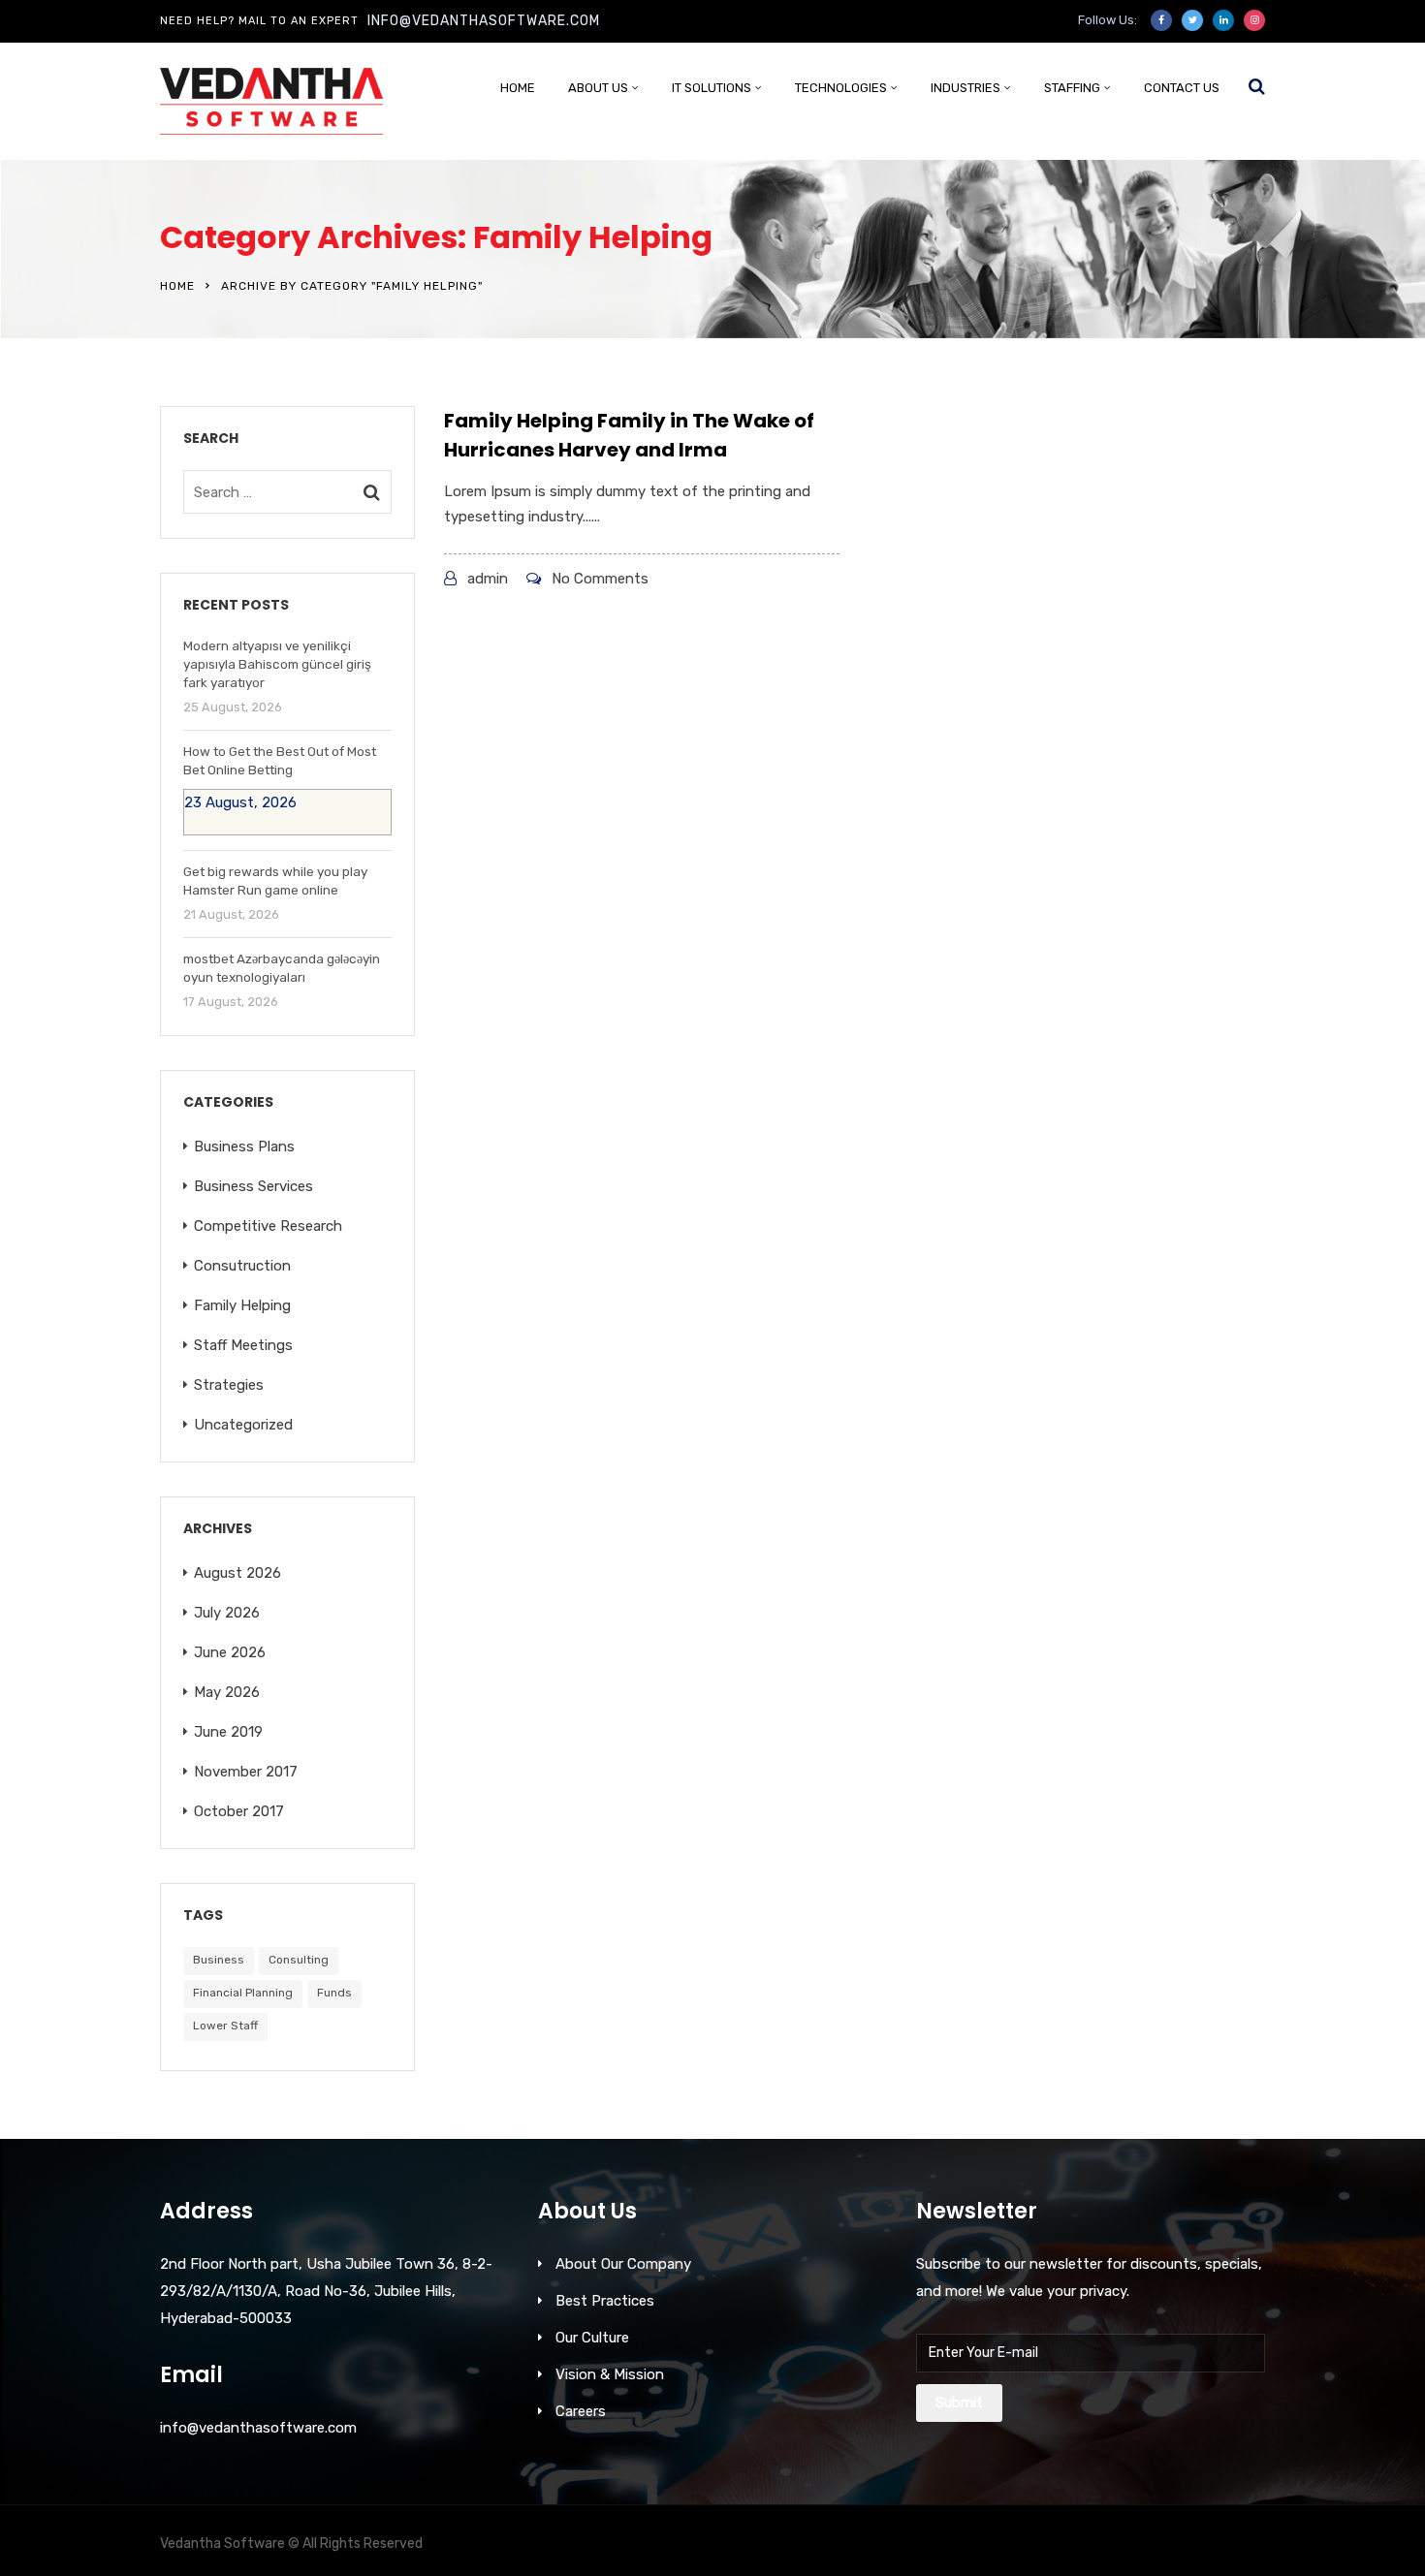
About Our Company (623, 2264)
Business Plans (244, 1147)
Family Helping (242, 1305)
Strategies (229, 1385)
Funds (334, 1993)
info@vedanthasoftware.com (484, 21)
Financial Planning (243, 1993)
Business (219, 1960)
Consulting (299, 1960)
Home (518, 88)
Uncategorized (243, 1425)
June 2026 (230, 1652)
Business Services (253, 1186)
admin (488, 579)
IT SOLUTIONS (712, 88)
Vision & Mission (610, 2374)
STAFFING (1072, 88)
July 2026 (227, 1613)
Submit (959, 2403)
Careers (581, 2411)
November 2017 (246, 1772)
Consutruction (242, 1266)
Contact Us (1182, 88)
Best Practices (605, 2301)
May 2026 (227, 1692)
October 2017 (239, 1811)
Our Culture (592, 2338)
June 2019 (228, 1732)
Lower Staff (225, 2026)
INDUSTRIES (966, 88)
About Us (598, 88)
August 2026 (237, 1573)
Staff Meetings (243, 1345)
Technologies (841, 88)
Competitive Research (268, 1226)
